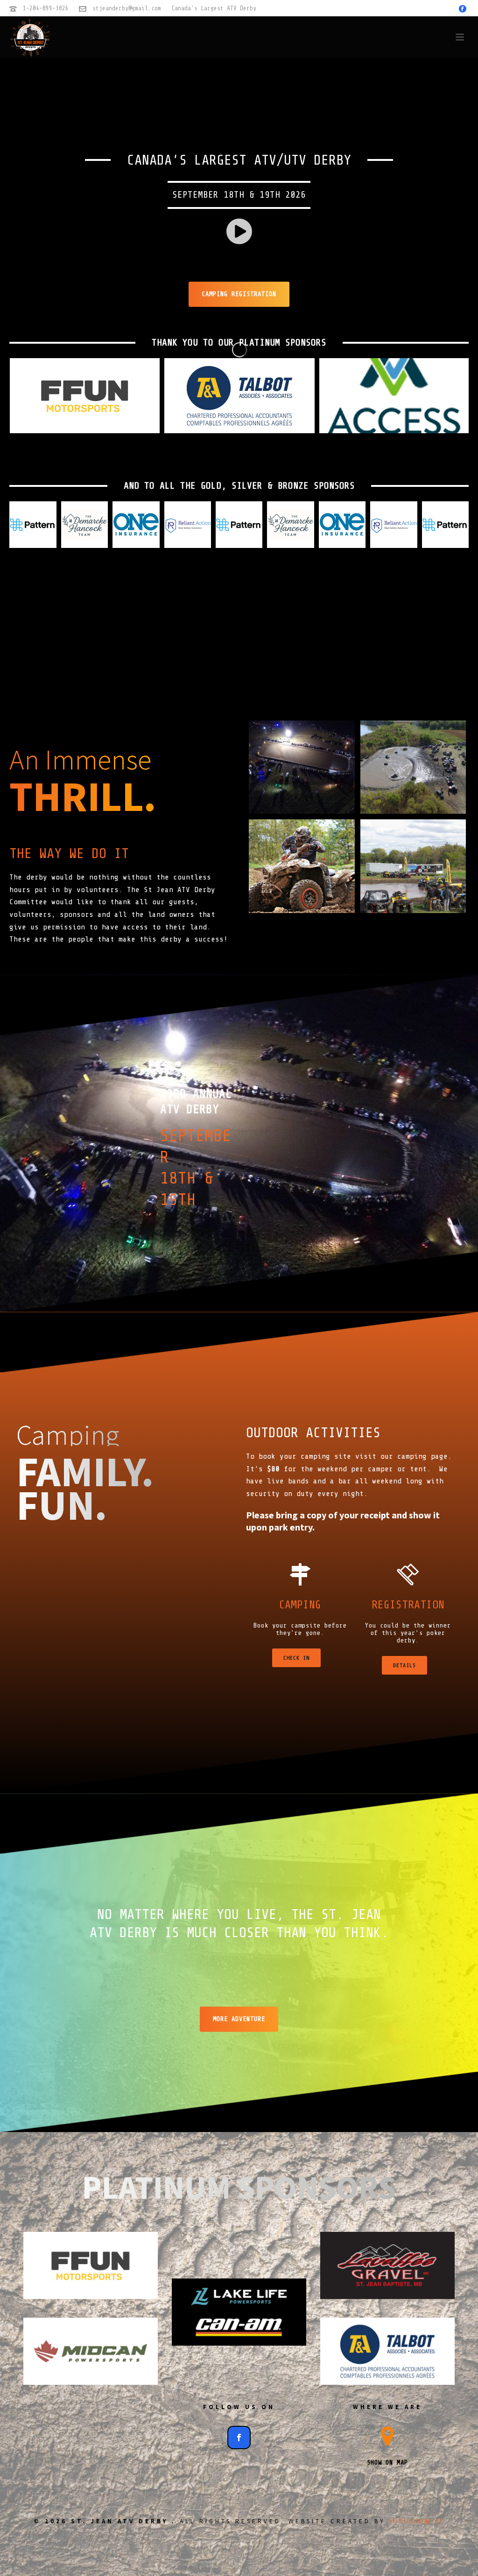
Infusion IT (417, 2521)
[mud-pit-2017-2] (413, 767)
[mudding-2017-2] (302, 866)
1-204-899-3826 (46, 8)
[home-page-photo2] (413, 866)
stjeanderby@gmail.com (127, 8)
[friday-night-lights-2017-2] (302, 767)
